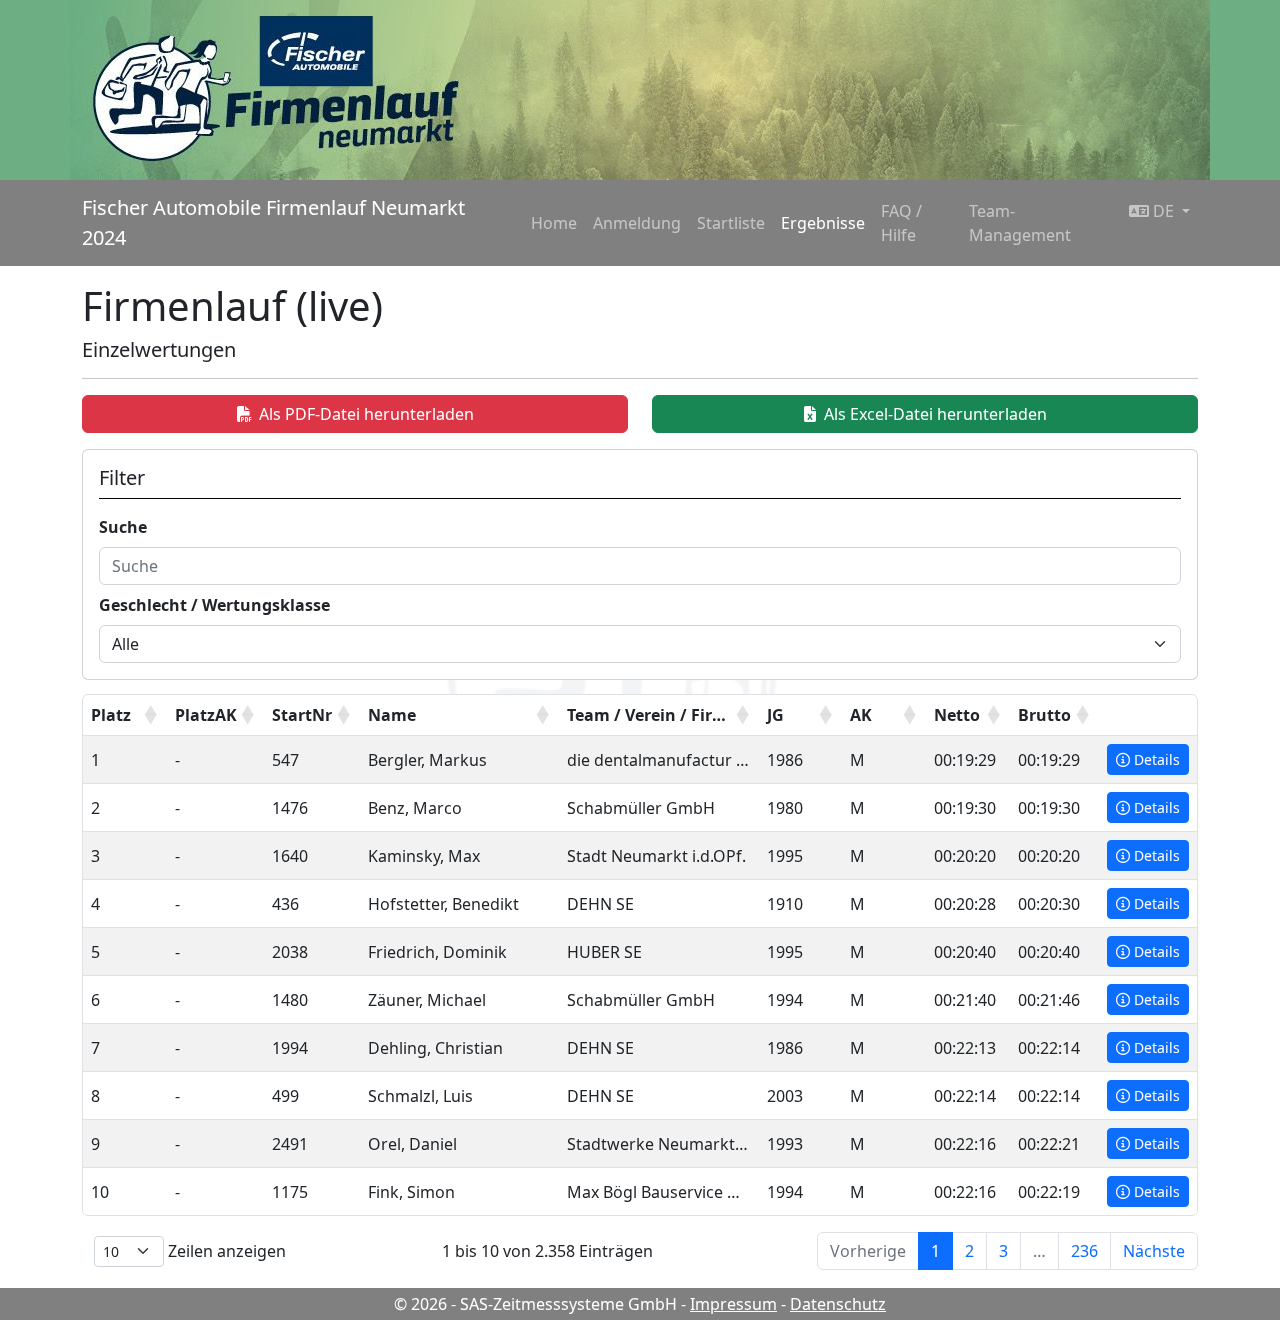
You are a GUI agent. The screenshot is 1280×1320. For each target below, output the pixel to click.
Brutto (1044, 715)
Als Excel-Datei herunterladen (935, 414)
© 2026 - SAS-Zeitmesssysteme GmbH (535, 1304)
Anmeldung (637, 223)
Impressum (733, 1304)
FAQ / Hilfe (901, 223)
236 (1084, 1251)
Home (554, 223)
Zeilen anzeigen (225, 1251)
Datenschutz (838, 1304)
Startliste (731, 223)
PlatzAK (206, 715)
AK (861, 715)
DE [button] (1163, 211)
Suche (123, 527)
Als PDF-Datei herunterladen (366, 414)
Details (1157, 759)
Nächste (1154, 1251)
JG (775, 715)
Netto (957, 715)
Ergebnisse (823, 223)
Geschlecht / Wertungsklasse (214, 605)
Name (392, 715)
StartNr (302, 715)
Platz (111, 715)
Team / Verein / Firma (652, 715)
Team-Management (1020, 223)
